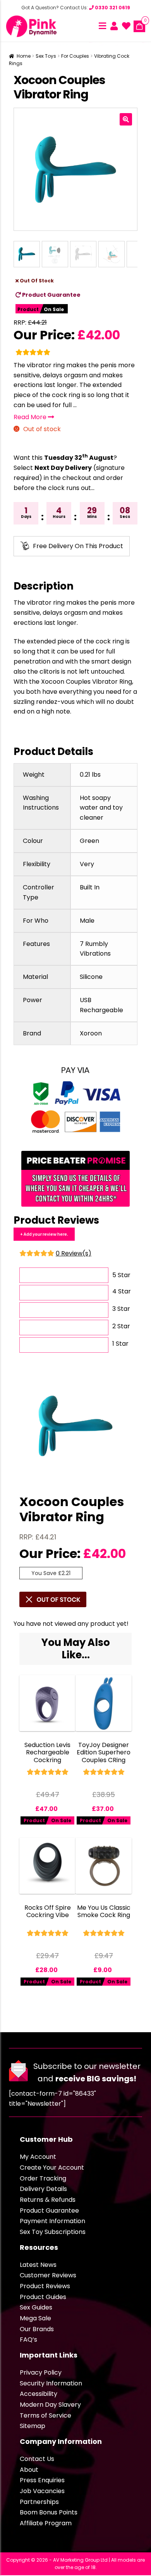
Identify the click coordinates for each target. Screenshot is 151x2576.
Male (87, 921)
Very (87, 864)
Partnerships (39, 2502)
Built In (90, 887)
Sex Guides (36, 2307)
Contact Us (37, 2459)
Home (24, 56)
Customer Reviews (48, 2275)
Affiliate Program (46, 2523)
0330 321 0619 (112, 8)
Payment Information (52, 2221)
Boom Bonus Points (49, 2512)
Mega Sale (35, 2318)
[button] (126, 119)
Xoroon (91, 1033)
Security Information (51, 2383)
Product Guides (43, 2297)
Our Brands (37, 2329)
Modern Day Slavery (50, 2405)
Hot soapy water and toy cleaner (101, 808)
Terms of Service (45, 2415)
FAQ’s (28, 2340)
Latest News (38, 2265)
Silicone (91, 977)
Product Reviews (45, 2286)
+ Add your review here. (44, 1234)
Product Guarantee (51, 295)
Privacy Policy (41, 2372)
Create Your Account (52, 2168)
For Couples (75, 56)
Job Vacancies (42, 2491)
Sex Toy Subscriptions (53, 2232)
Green (89, 841)
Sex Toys (46, 56)
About (29, 2470)
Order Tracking (43, 2178)
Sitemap (33, 2426)
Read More (31, 417)
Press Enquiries (42, 2480)
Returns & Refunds (48, 2200)
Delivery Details (43, 2189)
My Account (38, 2157)
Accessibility (39, 2394)
